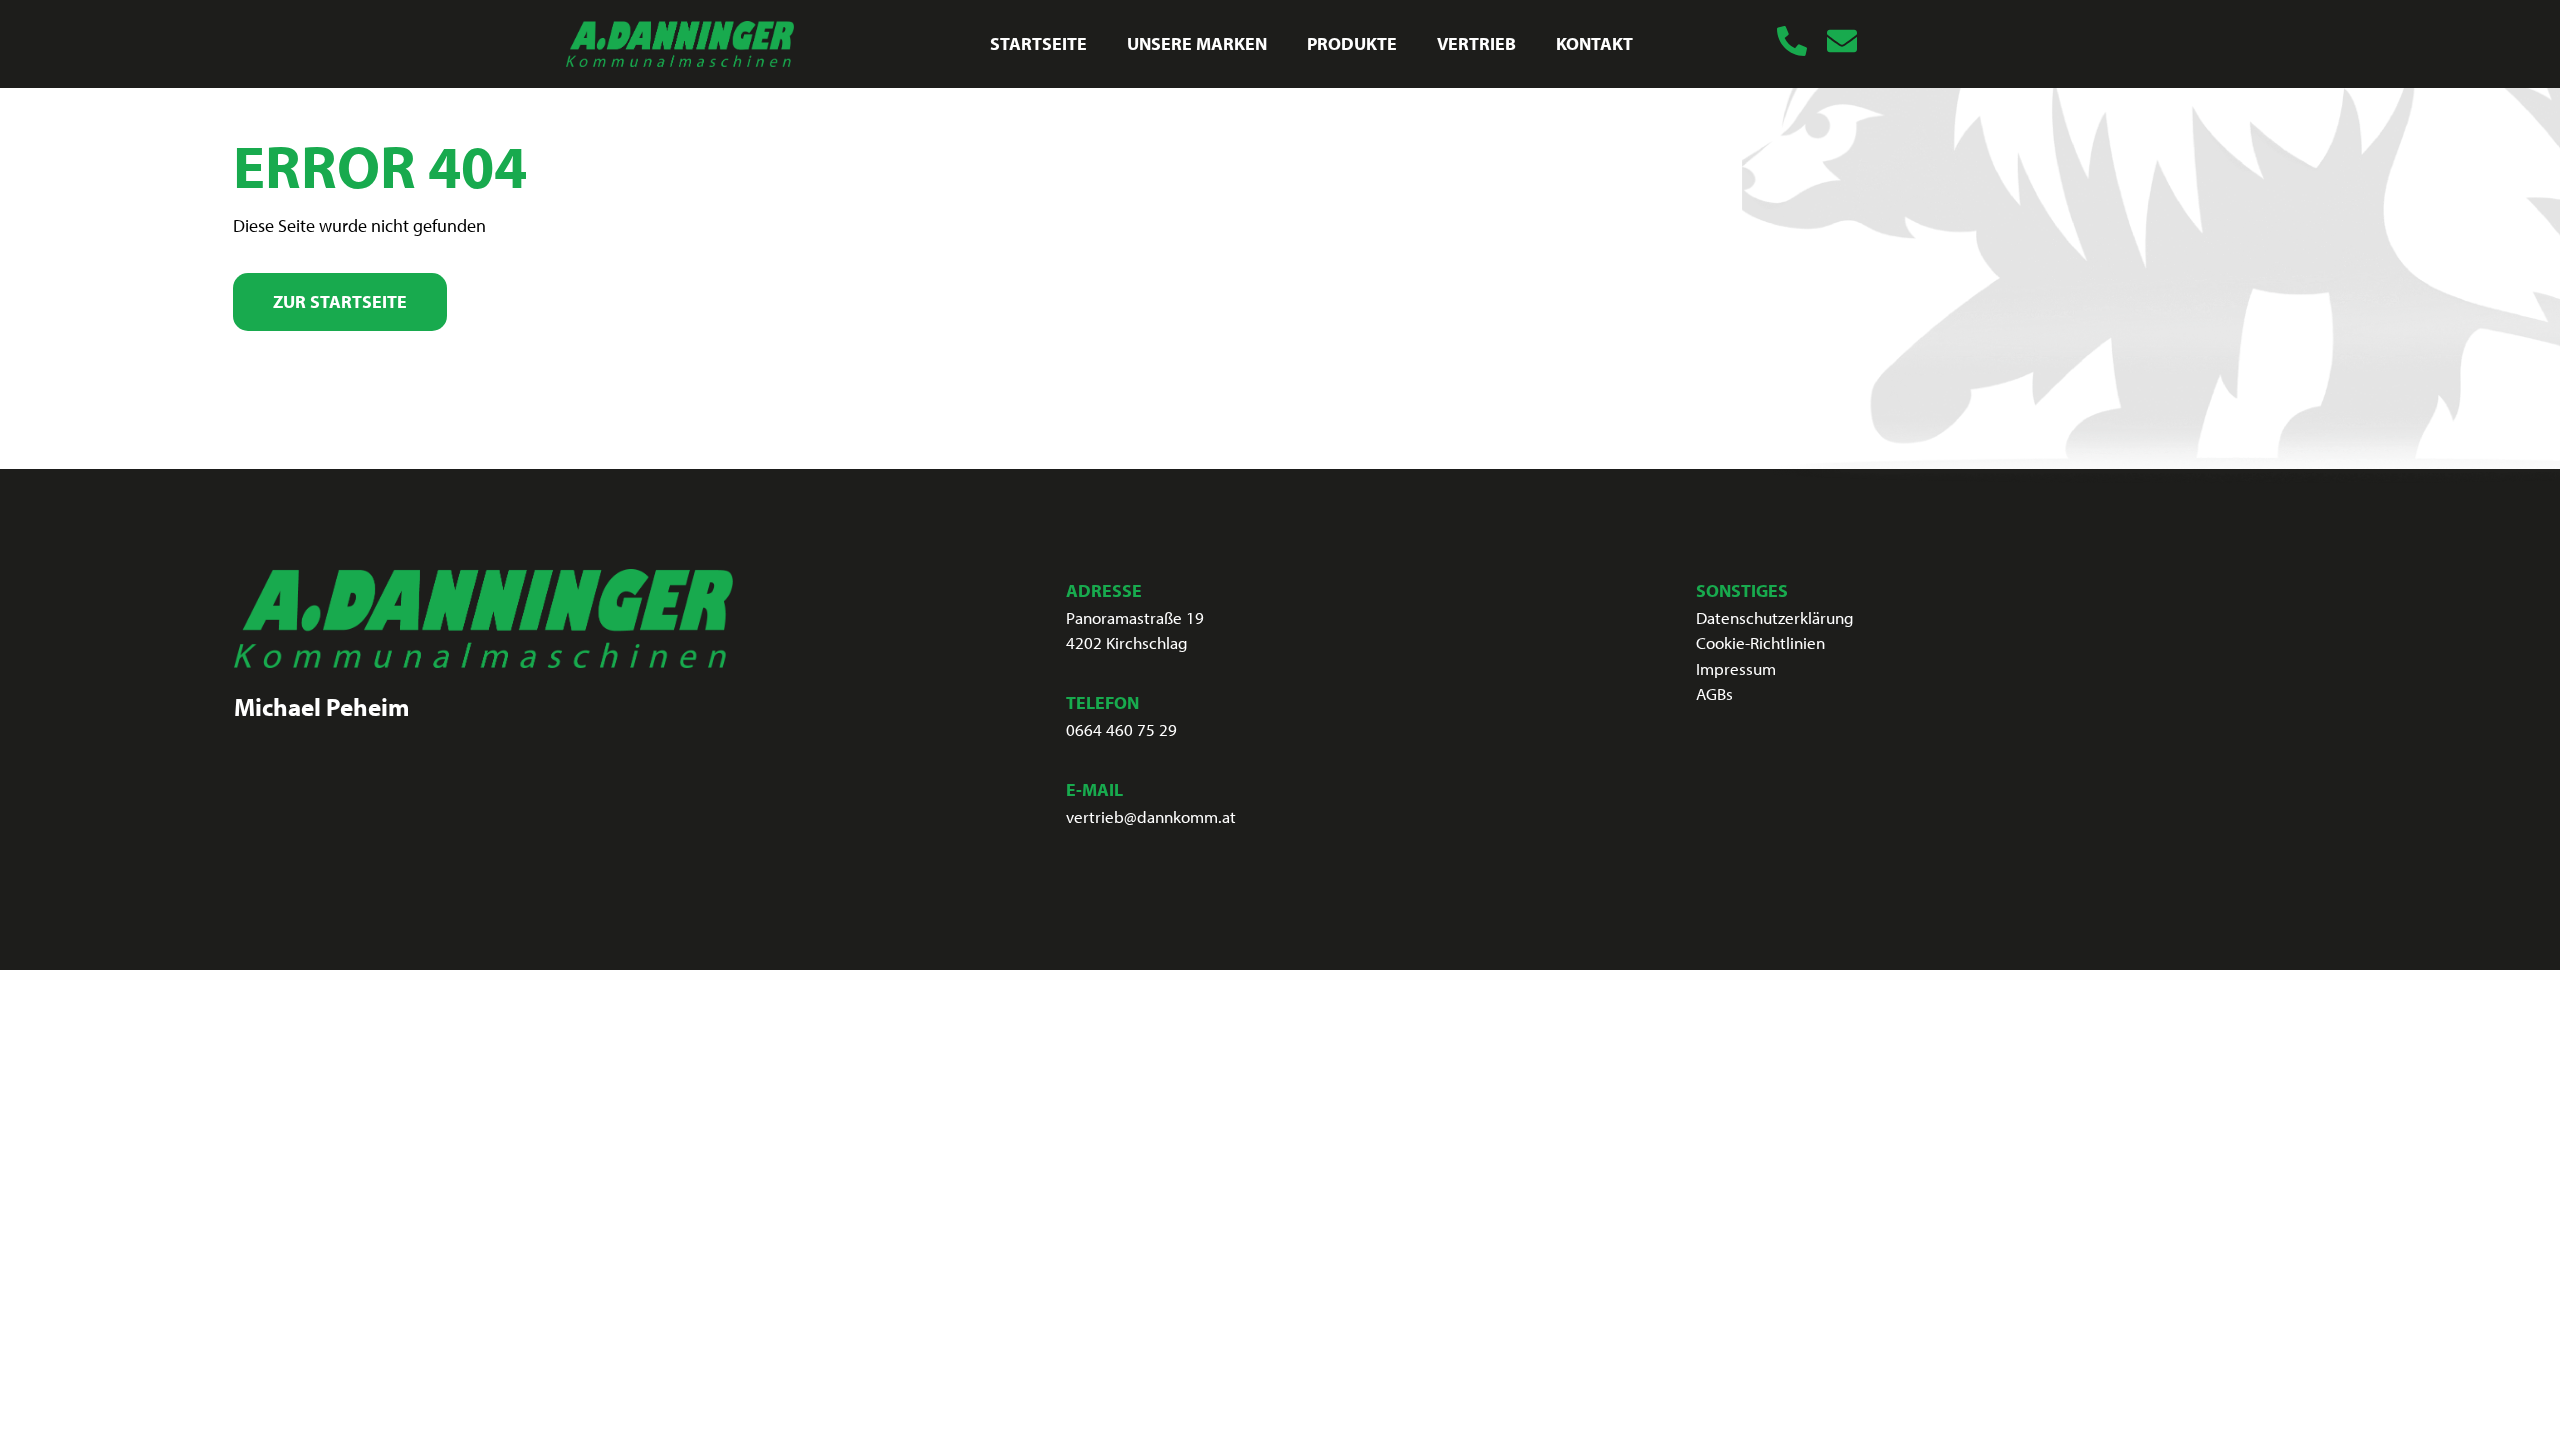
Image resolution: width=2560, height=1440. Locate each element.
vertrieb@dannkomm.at (1151, 816)
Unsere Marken (1197, 43)
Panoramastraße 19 (1135, 617)
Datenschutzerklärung (1775, 617)
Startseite (1038, 43)
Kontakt (1594, 43)
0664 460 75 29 (1121, 729)
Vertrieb (1476, 43)
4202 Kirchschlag (1127, 642)
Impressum (1736, 668)
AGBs (1714, 693)
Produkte (1352, 43)
